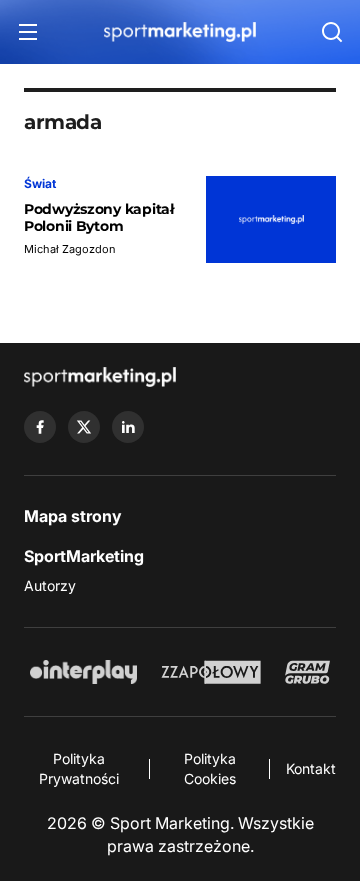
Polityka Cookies (210, 768)
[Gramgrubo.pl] (307, 672)
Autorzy (50, 585)
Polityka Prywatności (79, 768)
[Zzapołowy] (211, 672)
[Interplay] (83, 672)
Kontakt (311, 768)
